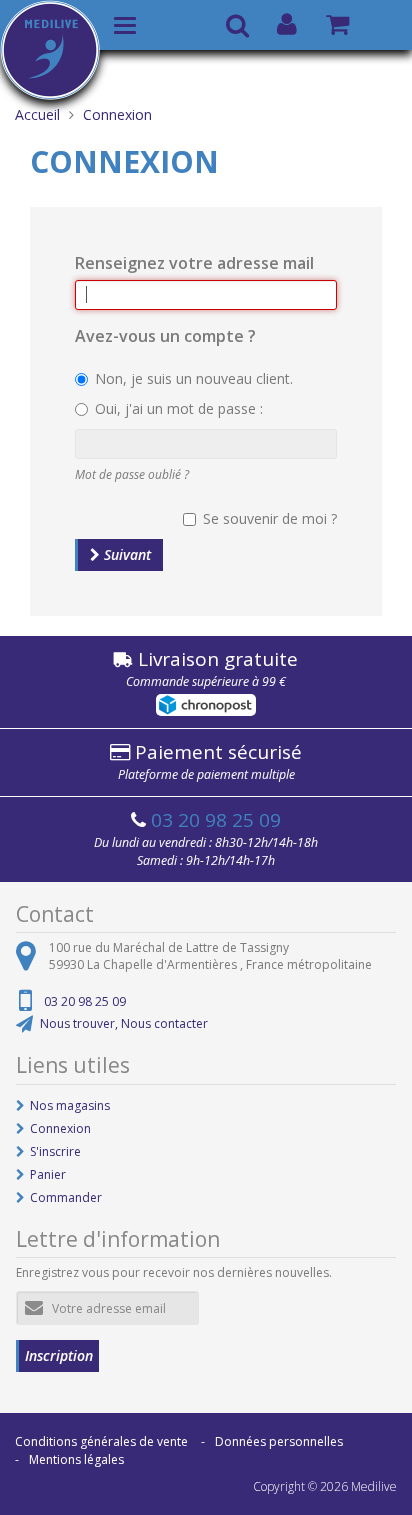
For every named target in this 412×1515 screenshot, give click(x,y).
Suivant (125, 554)
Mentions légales (76, 1459)
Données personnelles (279, 1441)
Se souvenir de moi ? (270, 518)
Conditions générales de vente (101, 1441)
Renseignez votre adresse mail (194, 263)
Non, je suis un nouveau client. (194, 378)
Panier (48, 1174)
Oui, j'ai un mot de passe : (179, 408)
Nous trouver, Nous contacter (124, 1023)
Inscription (59, 1355)
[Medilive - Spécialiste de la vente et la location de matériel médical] (50, 46)
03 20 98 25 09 (216, 820)
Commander (66, 1197)
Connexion (60, 1128)
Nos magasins (70, 1105)
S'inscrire (55, 1151)
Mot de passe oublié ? (132, 474)
